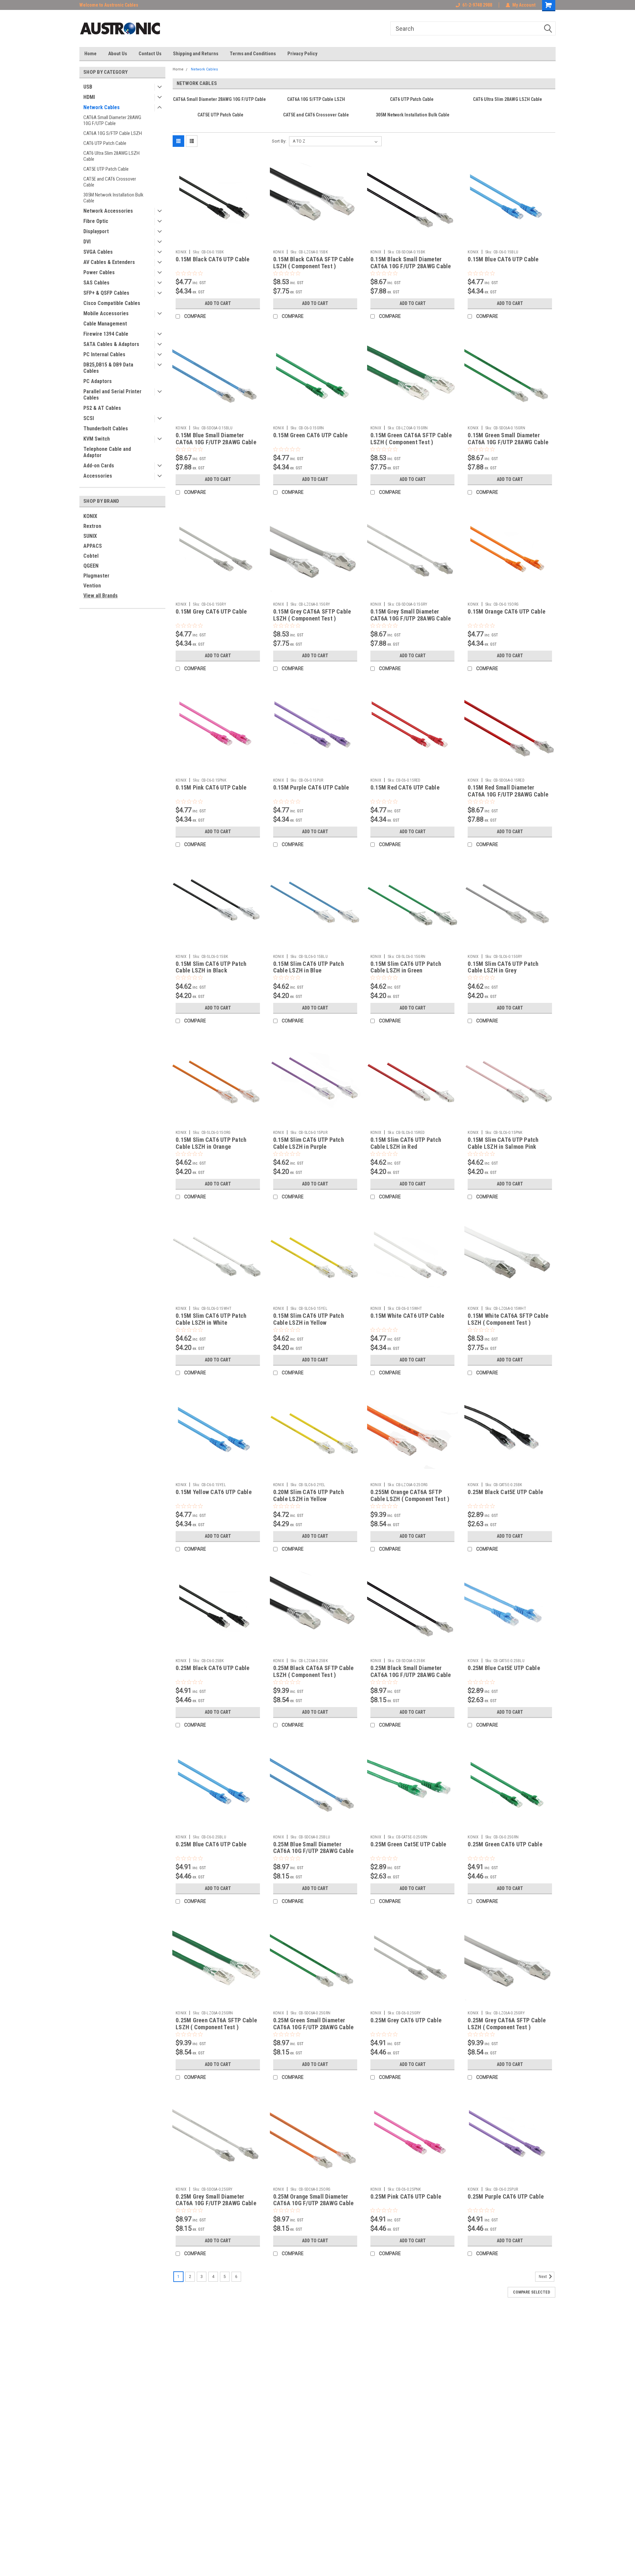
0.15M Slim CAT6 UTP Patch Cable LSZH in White (211, 1319)
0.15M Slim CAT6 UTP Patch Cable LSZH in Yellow (309, 1319)
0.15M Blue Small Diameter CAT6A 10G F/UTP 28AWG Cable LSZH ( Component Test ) (216, 442)
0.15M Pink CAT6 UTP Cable (211, 787)
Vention (92, 586)
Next (543, 2277)
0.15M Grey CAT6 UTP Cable (211, 611)
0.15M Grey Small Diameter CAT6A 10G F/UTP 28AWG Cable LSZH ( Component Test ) (411, 618)
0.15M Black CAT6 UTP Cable (213, 259)
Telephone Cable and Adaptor (107, 452)
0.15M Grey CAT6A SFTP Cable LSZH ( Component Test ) (312, 615)
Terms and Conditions (253, 54)
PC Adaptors (98, 381)
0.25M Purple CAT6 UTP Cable (506, 2196)
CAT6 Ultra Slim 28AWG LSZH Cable (111, 156)
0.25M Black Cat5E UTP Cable (505, 1492)
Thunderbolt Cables (106, 429)
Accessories (98, 476)
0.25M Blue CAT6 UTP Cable (211, 1844)
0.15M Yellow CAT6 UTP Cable (214, 1492)
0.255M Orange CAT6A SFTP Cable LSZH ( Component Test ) (410, 1495)
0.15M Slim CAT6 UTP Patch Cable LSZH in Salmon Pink (503, 1143)
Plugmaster (96, 576)
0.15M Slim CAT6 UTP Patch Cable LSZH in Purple (309, 1143)
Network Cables (102, 107)
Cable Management (105, 324)
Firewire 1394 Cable (106, 334)
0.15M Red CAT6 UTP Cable (405, 787)
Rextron (92, 526)
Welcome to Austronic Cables (109, 5)
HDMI (89, 97)
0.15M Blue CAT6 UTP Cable (503, 259)
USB (88, 87)
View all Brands (101, 596)
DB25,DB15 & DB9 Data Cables (108, 368)
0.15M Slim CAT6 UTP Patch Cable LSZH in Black (211, 967)
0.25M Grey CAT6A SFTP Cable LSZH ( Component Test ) (507, 2024)
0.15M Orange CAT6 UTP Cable (507, 611)
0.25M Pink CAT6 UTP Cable (406, 2196)
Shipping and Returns (196, 54)
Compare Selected (531, 2292)
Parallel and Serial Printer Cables (112, 395)
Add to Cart (218, 303)
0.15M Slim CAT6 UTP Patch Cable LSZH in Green (406, 967)
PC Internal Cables (104, 354)
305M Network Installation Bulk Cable (113, 198)
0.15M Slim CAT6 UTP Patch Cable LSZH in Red (406, 1143)
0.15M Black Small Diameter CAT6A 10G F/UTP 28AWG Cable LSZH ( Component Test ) (411, 266)
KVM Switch (97, 439)
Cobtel (91, 556)
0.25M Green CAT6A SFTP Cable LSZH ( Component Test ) (216, 2024)
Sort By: (279, 141)
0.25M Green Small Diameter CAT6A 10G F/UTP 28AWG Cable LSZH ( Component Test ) (314, 2027)
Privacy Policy (302, 54)
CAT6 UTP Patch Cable (105, 143)
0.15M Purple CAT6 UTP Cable (311, 787)
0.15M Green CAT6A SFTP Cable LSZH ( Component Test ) (411, 439)
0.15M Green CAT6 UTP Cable (311, 435)
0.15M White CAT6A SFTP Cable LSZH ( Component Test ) (508, 1319)
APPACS (93, 546)
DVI (87, 242)
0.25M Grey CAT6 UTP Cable (406, 2020)
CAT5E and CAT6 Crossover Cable (110, 182)
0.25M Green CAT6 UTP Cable (505, 1844)
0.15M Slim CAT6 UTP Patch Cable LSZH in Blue (309, 967)
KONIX (90, 516)
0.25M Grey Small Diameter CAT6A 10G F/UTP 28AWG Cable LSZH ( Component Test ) (216, 2203)
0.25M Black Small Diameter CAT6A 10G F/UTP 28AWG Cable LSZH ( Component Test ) (411, 1675)
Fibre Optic (96, 221)
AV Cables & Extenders (109, 262)
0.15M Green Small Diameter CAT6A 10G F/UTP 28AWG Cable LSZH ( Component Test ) (508, 442)
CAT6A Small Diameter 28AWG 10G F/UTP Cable (112, 120)
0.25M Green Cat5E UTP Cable (408, 1844)
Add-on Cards (99, 466)
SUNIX (90, 536)
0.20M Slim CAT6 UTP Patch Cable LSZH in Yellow (309, 1495)
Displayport (96, 231)
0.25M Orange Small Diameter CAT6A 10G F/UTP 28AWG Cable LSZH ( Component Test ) (314, 2203)
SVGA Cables (98, 252)
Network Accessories (108, 211)
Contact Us (150, 54)
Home (90, 54)
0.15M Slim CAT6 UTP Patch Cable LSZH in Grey (503, 967)
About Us (118, 54)
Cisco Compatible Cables (112, 303)
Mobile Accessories (106, 313)
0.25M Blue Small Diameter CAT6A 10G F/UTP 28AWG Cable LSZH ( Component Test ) (314, 1851)
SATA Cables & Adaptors (111, 344)
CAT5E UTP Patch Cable (106, 169)
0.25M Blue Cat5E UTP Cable (504, 1668)
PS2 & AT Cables (102, 408)
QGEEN (91, 566)
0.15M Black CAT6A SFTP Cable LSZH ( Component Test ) (314, 263)
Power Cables (99, 272)
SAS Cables (96, 283)
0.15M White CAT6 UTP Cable (407, 1316)
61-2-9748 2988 (477, 5)
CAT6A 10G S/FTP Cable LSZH (113, 133)
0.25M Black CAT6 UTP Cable (213, 1668)
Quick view (218, 242)
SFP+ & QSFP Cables (106, 293)
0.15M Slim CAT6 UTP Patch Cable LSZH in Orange (211, 1143)
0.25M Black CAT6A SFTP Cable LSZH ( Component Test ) (314, 1671)
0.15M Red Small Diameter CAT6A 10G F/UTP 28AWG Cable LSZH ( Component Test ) (508, 794)
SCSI (89, 418)
